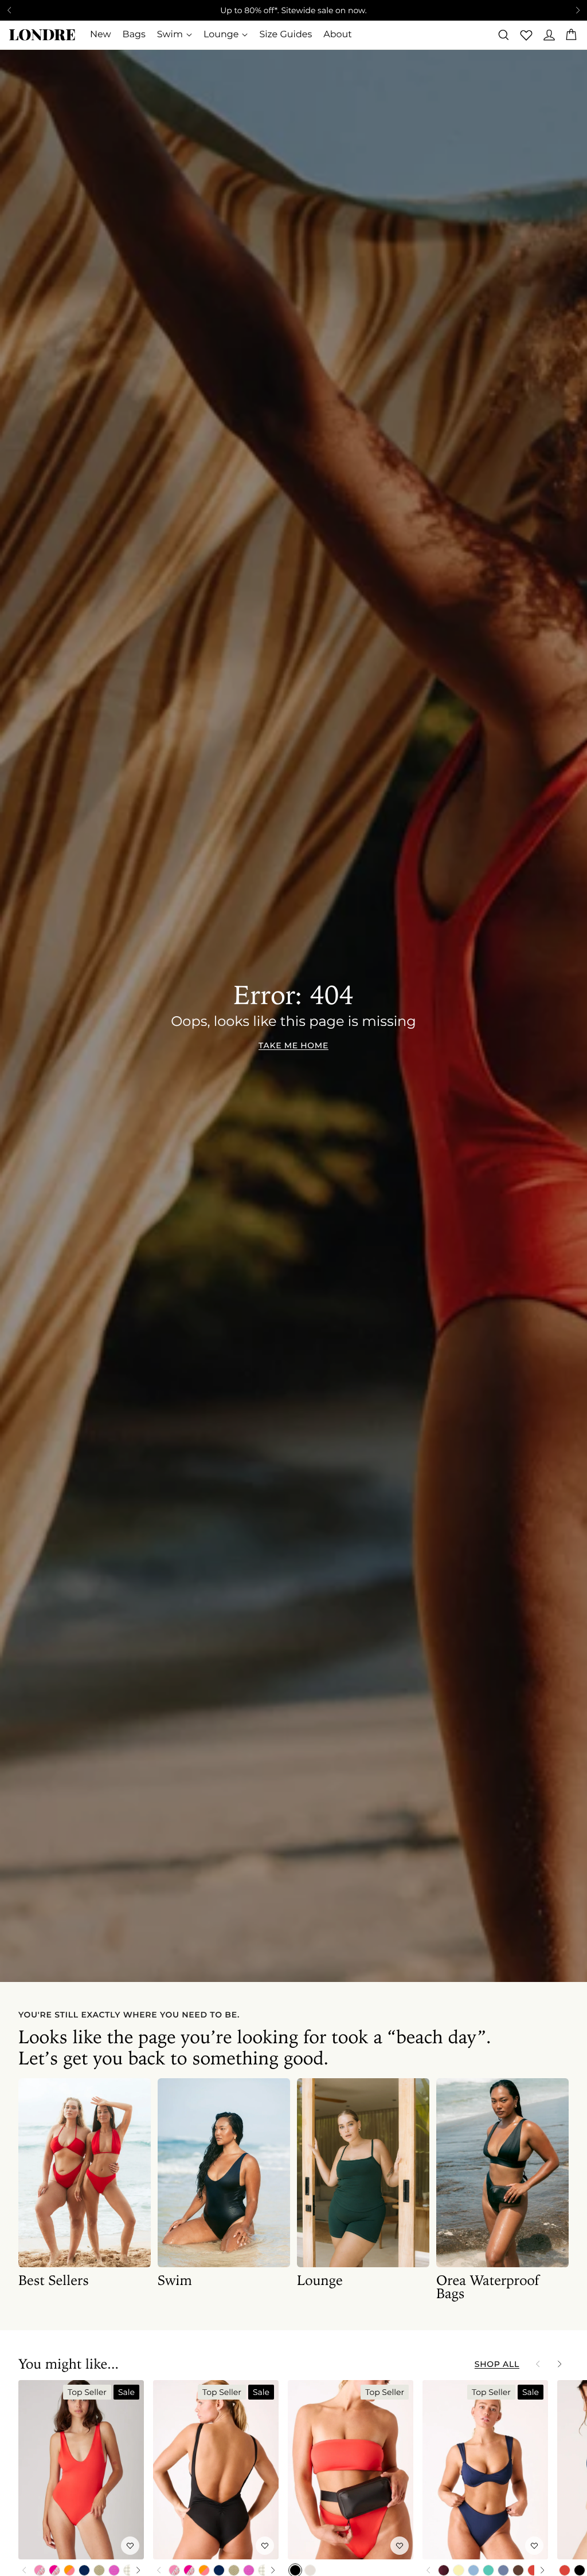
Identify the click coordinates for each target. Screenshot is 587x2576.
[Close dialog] (85, 1135)
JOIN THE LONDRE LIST (404, 1324)
